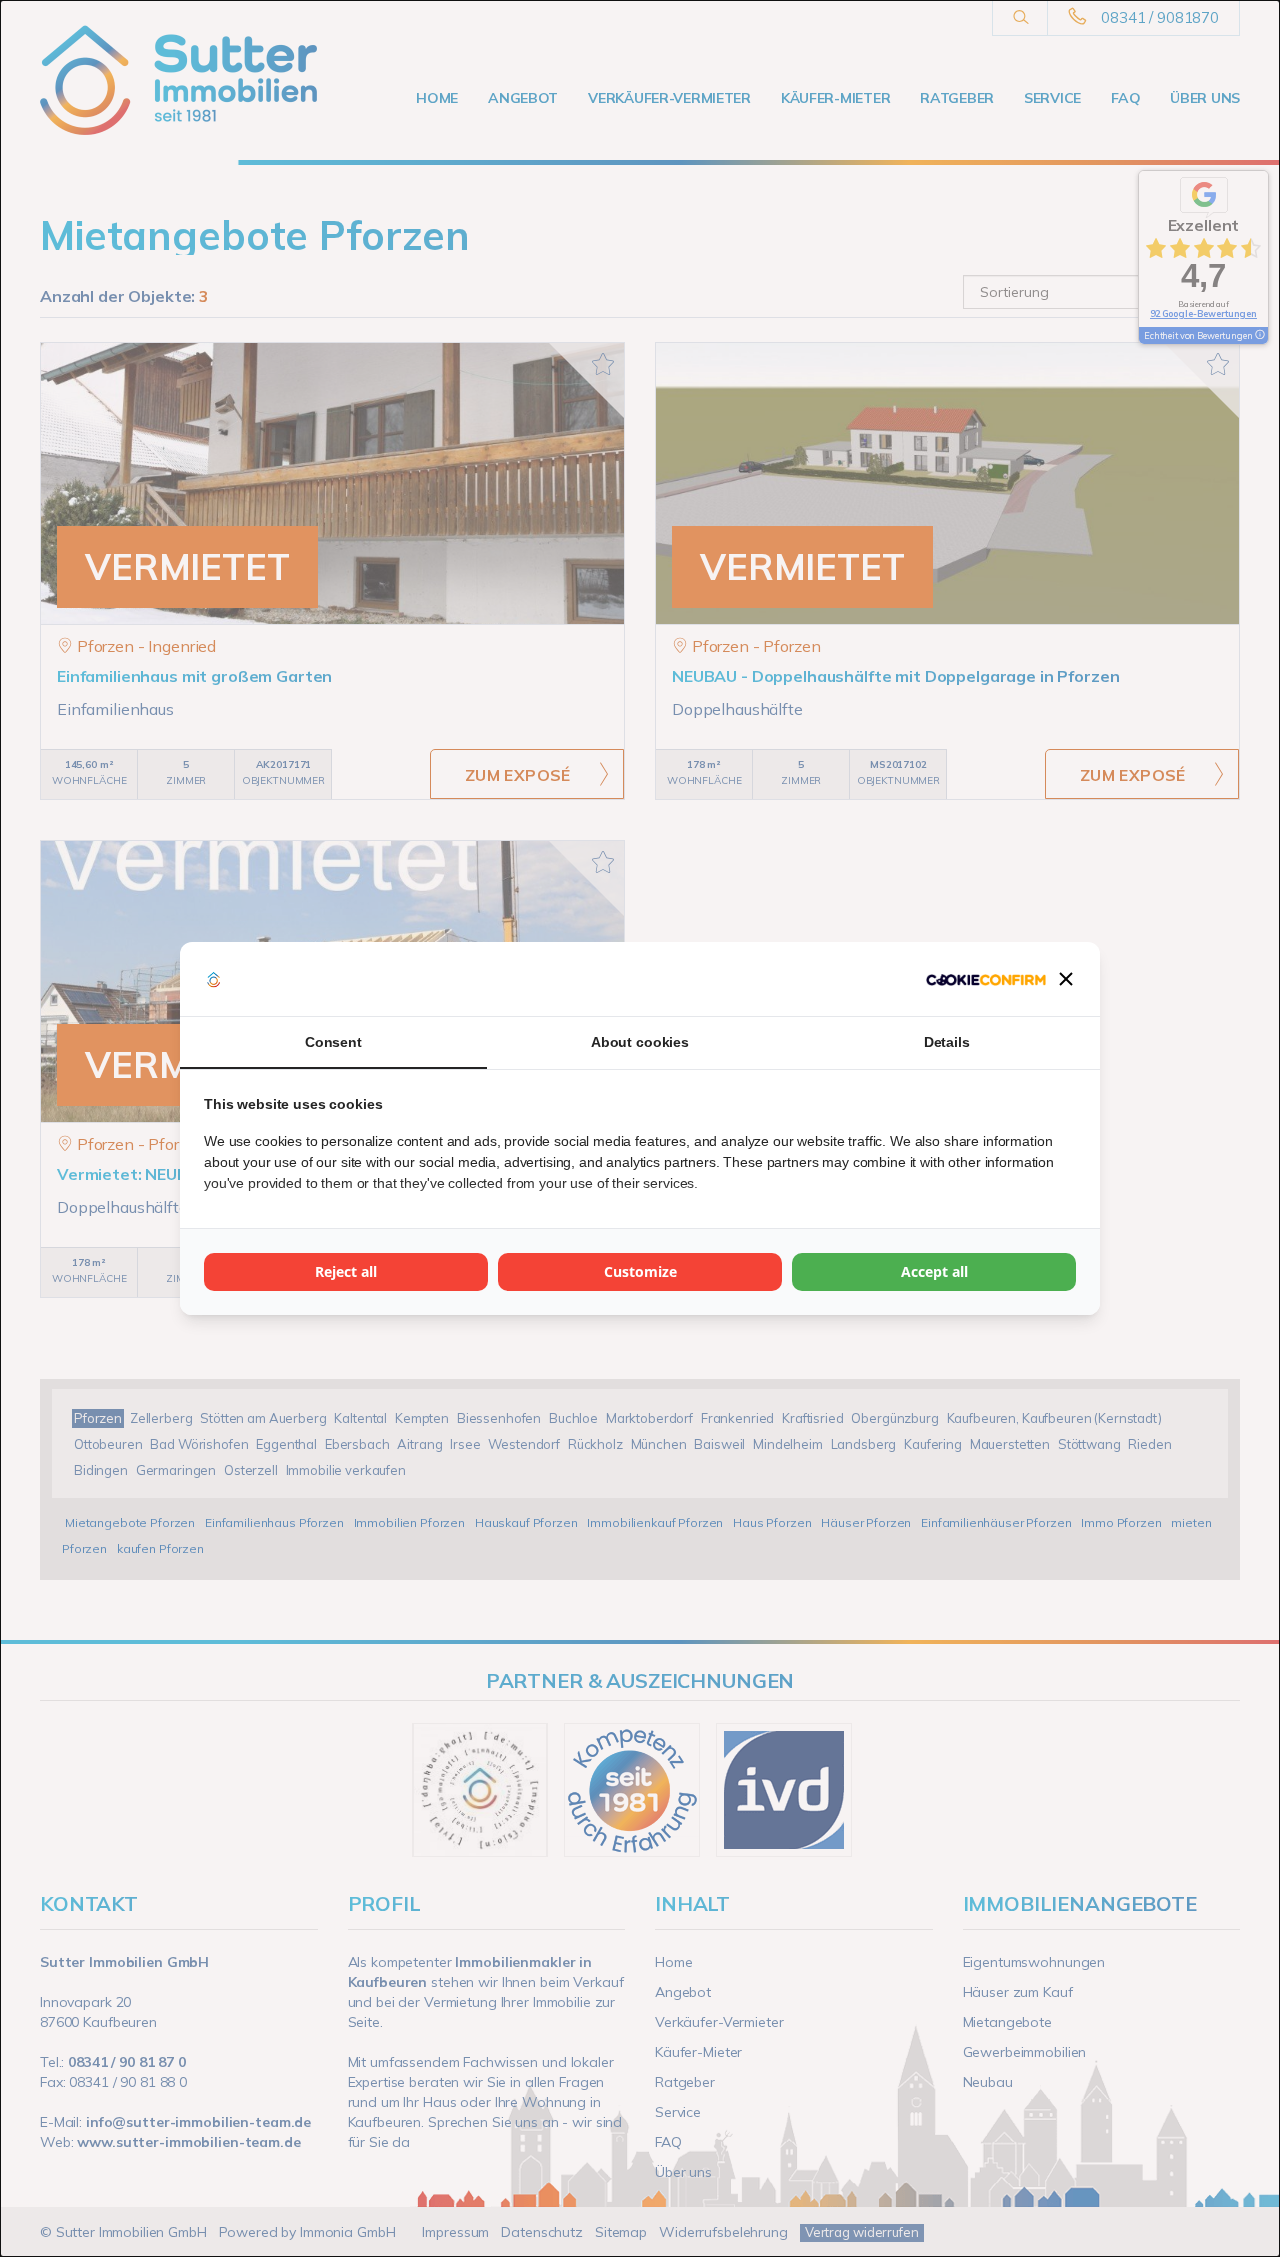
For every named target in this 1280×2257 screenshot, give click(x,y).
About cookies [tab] (640, 1042)
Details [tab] (947, 1042)
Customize (640, 1271)
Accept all (934, 1271)
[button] (1066, 979)
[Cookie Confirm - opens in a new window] (986, 979)
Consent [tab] (333, 1042)
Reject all (346, 1271)
